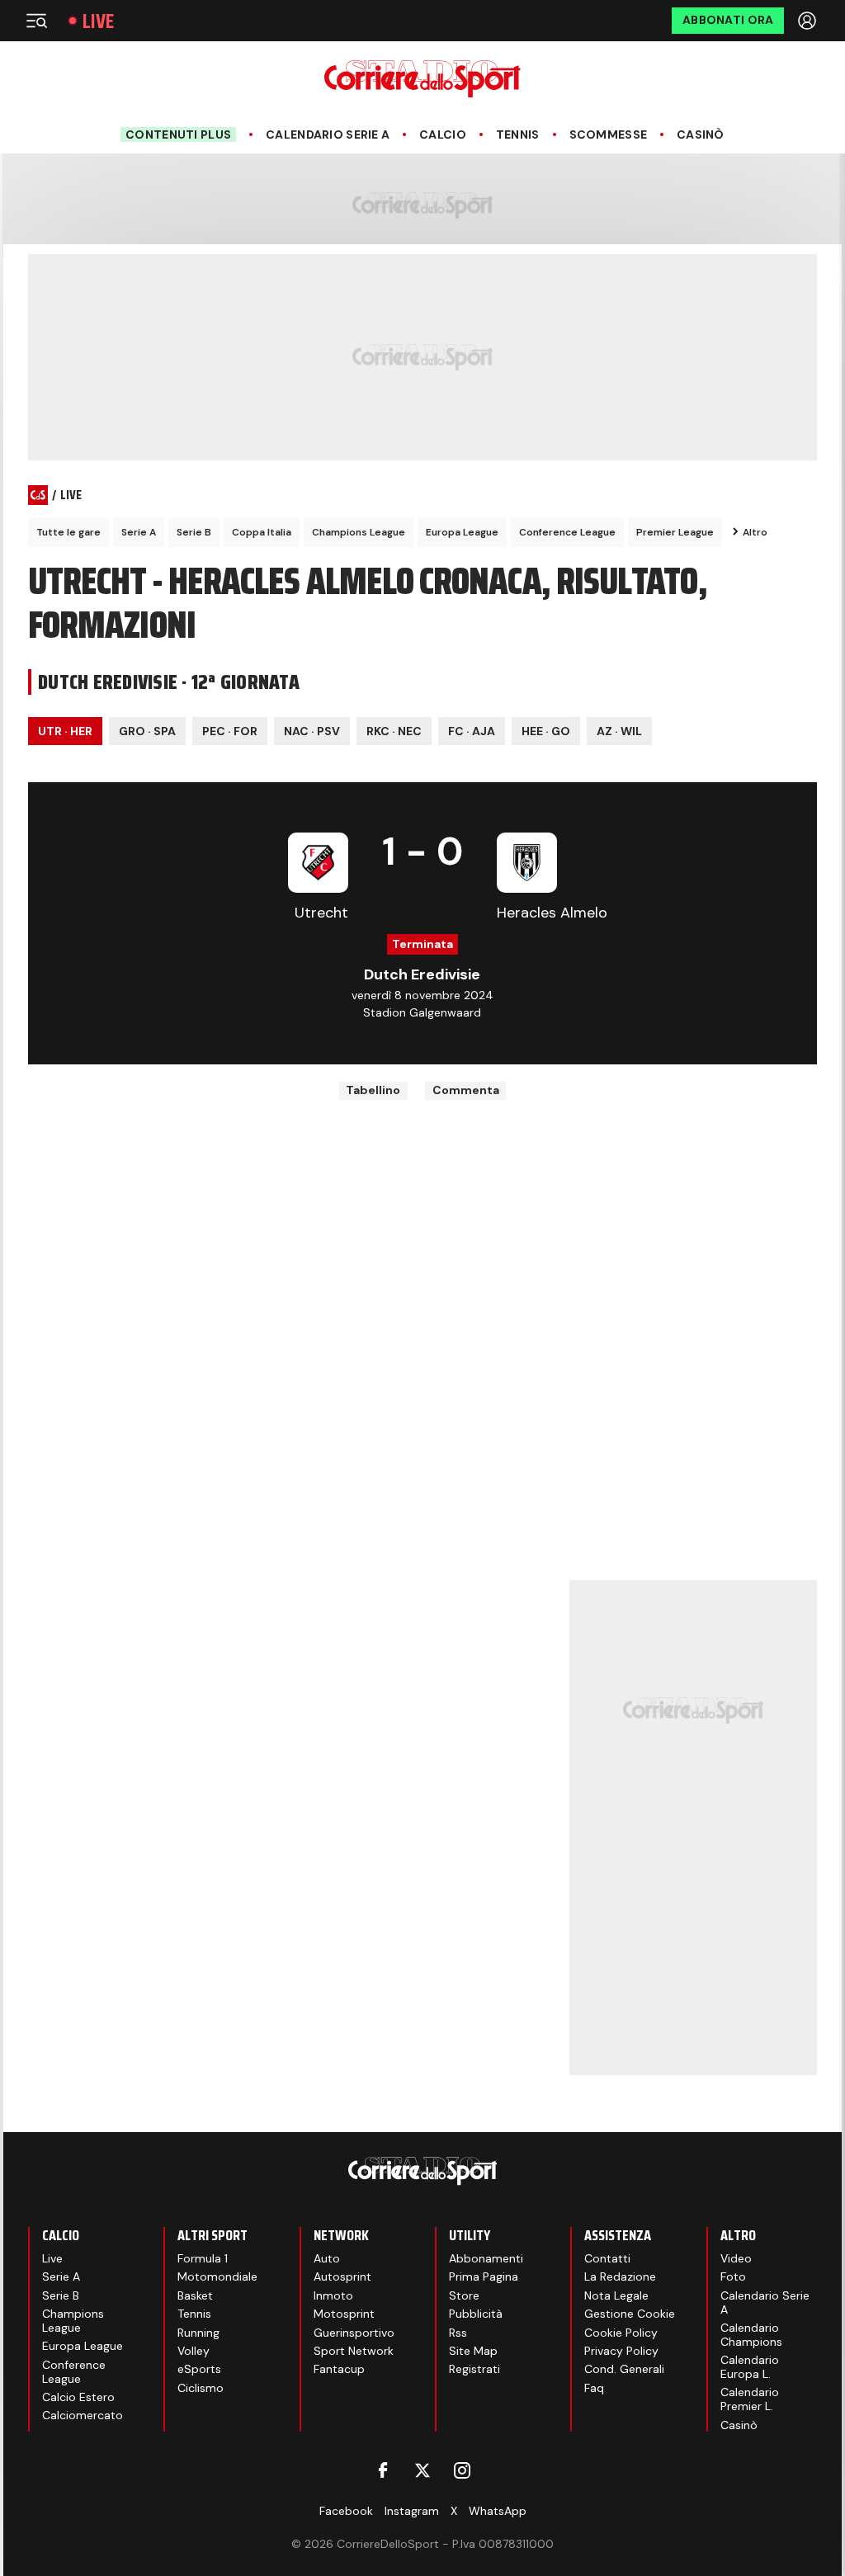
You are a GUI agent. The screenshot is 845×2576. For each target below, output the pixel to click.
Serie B (194, 532)
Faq (594, 2388)
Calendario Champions (751, 2335)
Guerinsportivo (354, 2333)
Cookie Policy (621, 2333)
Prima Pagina (484, 2276)
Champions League (359, 532)
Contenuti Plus (178, 134)
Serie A (139, 532)
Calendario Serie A (328, 135)
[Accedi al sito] (809, 21)
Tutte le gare (68, 532)
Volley (194, 2351)
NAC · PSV (312, 731)
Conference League (567, 532)
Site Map (473, 2351)
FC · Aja (472, 731)
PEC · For (230, 731)
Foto (733, 2276)
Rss (458, 2333)
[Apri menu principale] (36, 21)
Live (98, 21)
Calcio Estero (78, 2397)
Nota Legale (616, 2295)
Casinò (701, 135)
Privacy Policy (621, 2351)
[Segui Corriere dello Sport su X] (422, 2470)
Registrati (474, 2369)
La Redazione (620, 2276)
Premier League (675, 532)
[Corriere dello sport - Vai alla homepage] (422, 79)
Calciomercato (83, 2415)
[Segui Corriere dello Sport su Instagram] (462, 2470)
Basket (195, 2295)
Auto (327, 2258)
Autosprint (342, 2276)
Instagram (412, 2511)
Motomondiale (217, 2276)
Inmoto (333, 2295)
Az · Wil (619, 731)
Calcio (443, 135)
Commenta (466, 1090)
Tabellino (373, 1090)
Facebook (346, 2511)
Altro (755, 532)
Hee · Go (546, 731)
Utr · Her (65, 731)
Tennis (518, 135)
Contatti (607, 2258)
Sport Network (354, 2351)
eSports (199, 2369)
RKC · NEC (394, 731)
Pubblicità (476, 2314)
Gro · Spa (147, 731)
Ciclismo (201, 2388)
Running (198, 2333)
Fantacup (339, 2369)
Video (736, 2258)
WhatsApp (498, 2511)
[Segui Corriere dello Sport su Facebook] (383, 2470)
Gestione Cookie (630, 2314)
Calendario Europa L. (750, 2367)
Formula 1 (203, 2258)
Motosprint (344, 2314)
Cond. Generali (624, 2369)
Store (464, 2295)
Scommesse (609, 135)
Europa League (462, 532)
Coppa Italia (262, 532)
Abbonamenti (486, 2258)
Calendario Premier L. (750, 2399)
